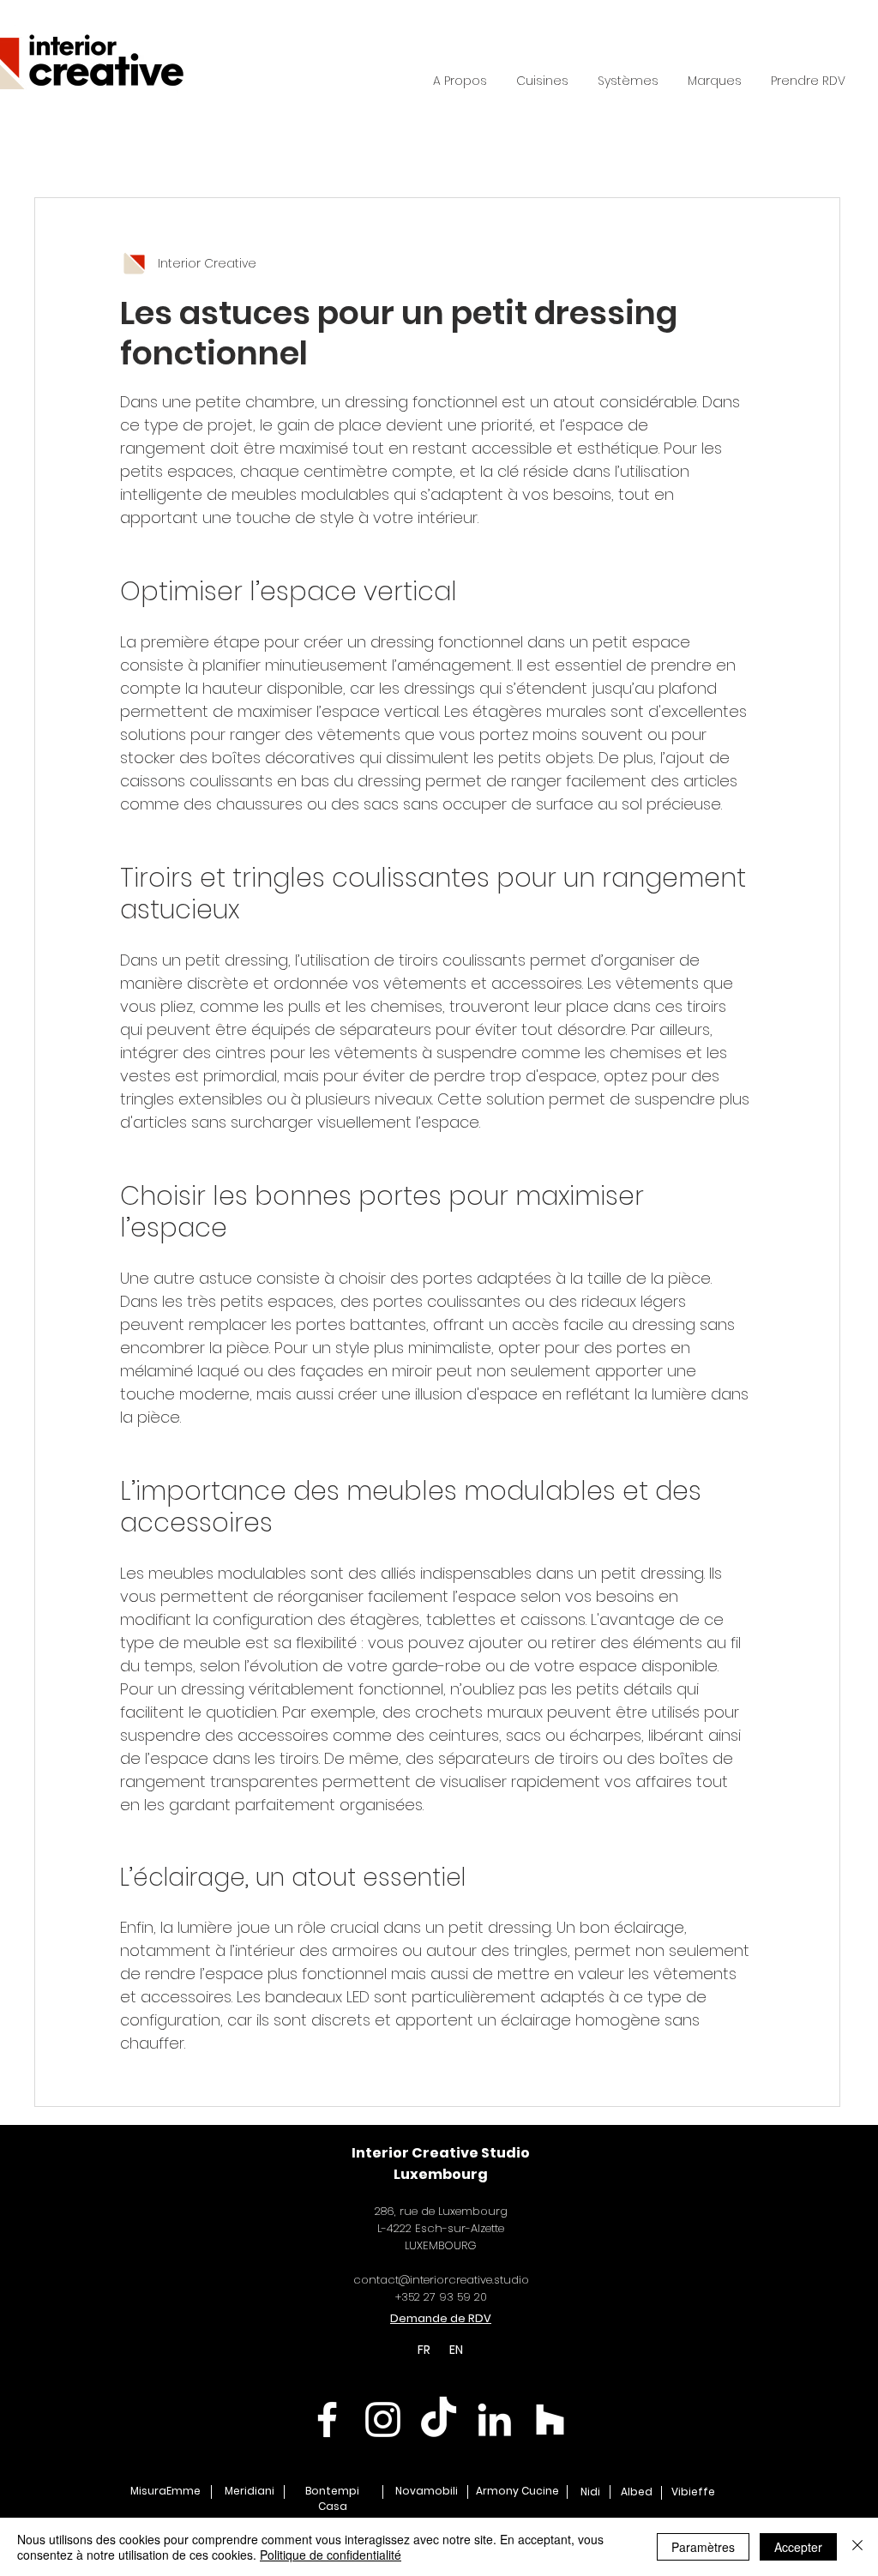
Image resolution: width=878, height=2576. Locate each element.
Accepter (798, 2547)
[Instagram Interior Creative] (383, 2420)
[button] (628, 81)
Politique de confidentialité (331, 2555)
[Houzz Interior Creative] (550, 2420)
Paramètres (703, 2547)
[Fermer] (857, 2547)
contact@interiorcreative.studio (441, 2280)
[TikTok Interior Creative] (439, 2420)
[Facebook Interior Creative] (327, 2420)
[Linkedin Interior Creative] (494, 2420)
